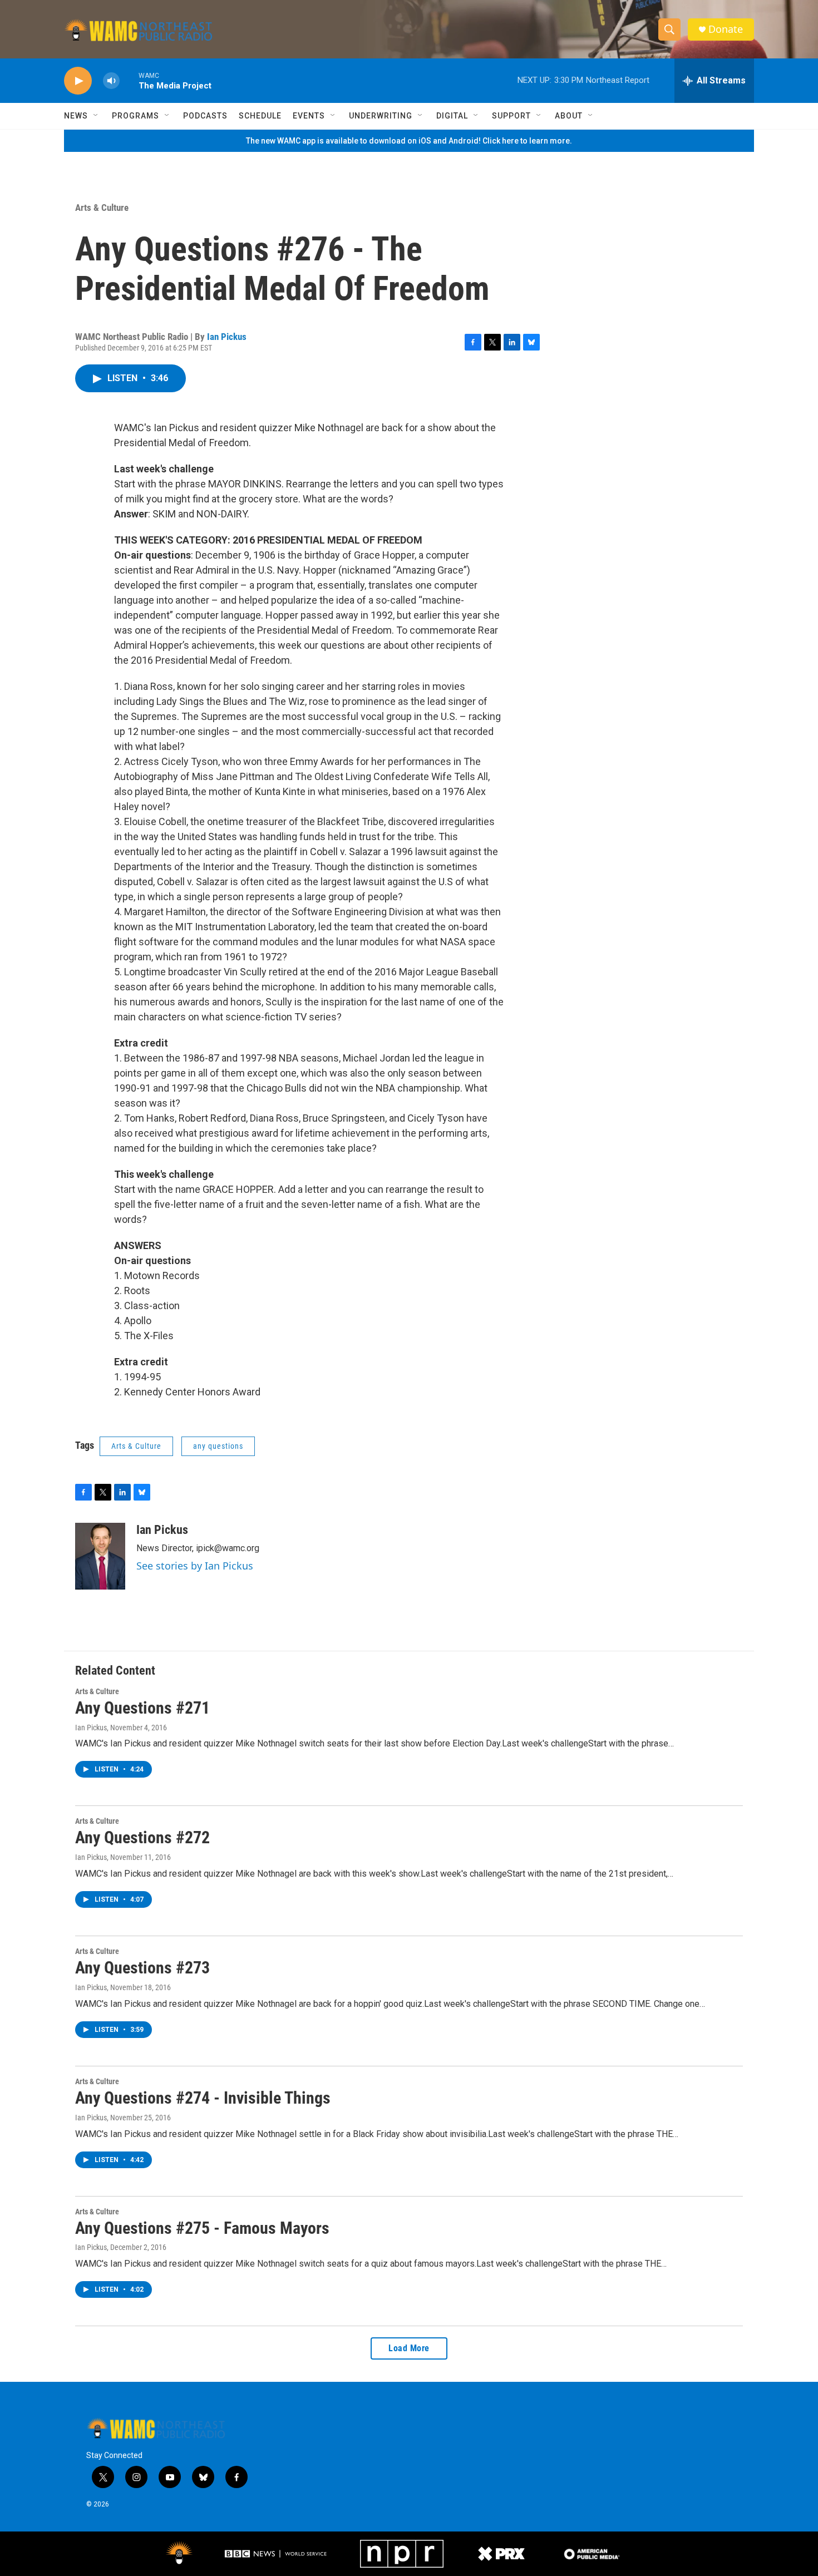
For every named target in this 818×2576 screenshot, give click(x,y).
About (569, 116)
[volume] (111, 81)
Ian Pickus (227, 337)
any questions (218, 1446)
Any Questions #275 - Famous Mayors (202, 2228)
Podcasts (205, 116)
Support (511, 116)
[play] (78, 81)
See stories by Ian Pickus (195, 1566)
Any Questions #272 (142, 1837)
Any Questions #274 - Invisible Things (203, 2098)
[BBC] (277, 2554)
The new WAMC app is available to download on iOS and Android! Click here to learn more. (409, 141)
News (76, 116)
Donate (726, 29)
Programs (135, 116)
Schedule (260, 116)
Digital (452, 116)
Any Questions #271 (142, 1708)
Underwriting (381, 116)
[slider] (129, 80)
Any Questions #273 (142, 1968)
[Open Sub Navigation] (96, 116)
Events (309, 116)
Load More (409, 2348)
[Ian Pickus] (100, 1556)
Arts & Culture (102, 208)
